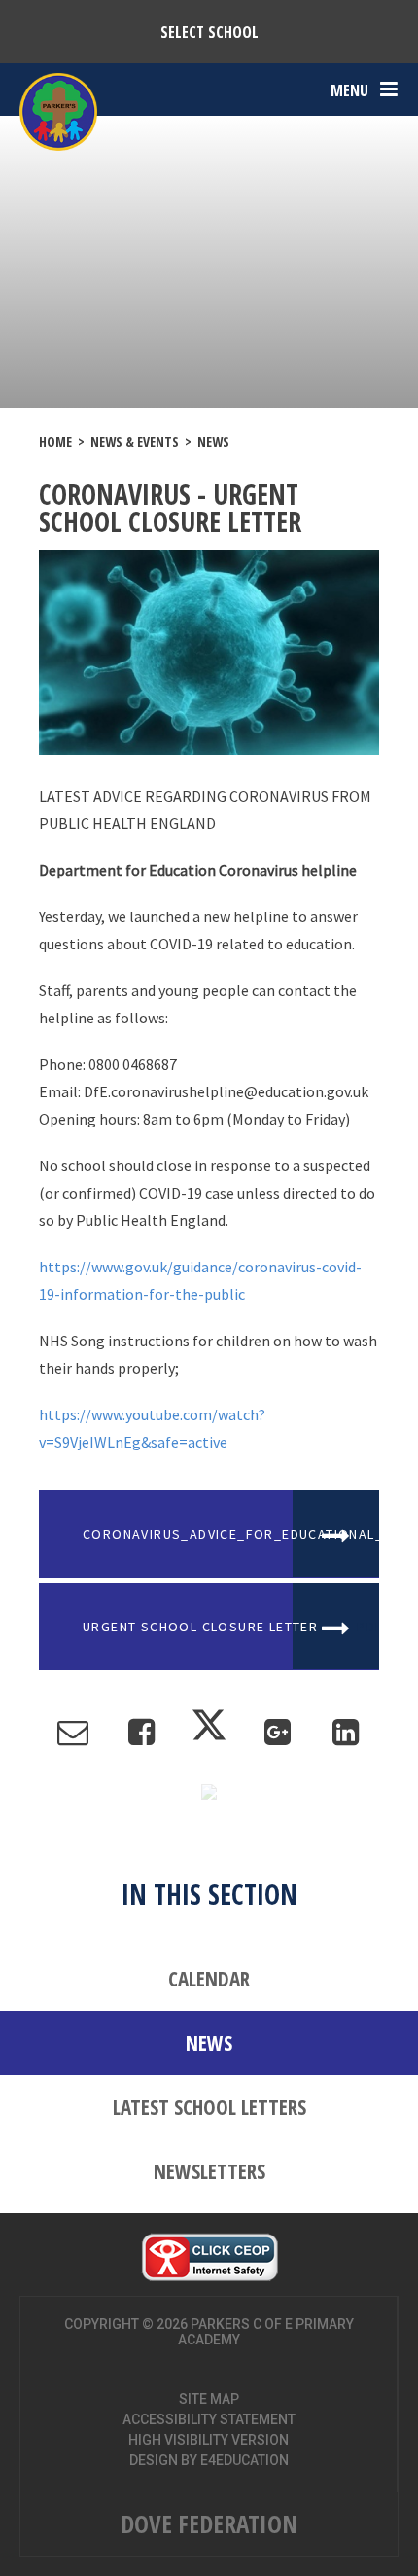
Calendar (209, 1979)
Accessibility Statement (209, 2419)
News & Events (135, 441)
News (213, 441)
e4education (244, 2460)
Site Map (209, 2399)
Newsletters (209, 2171)
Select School (209, 32)
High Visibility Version (209, 2440)
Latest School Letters (209, 2107)
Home (55, 441)
